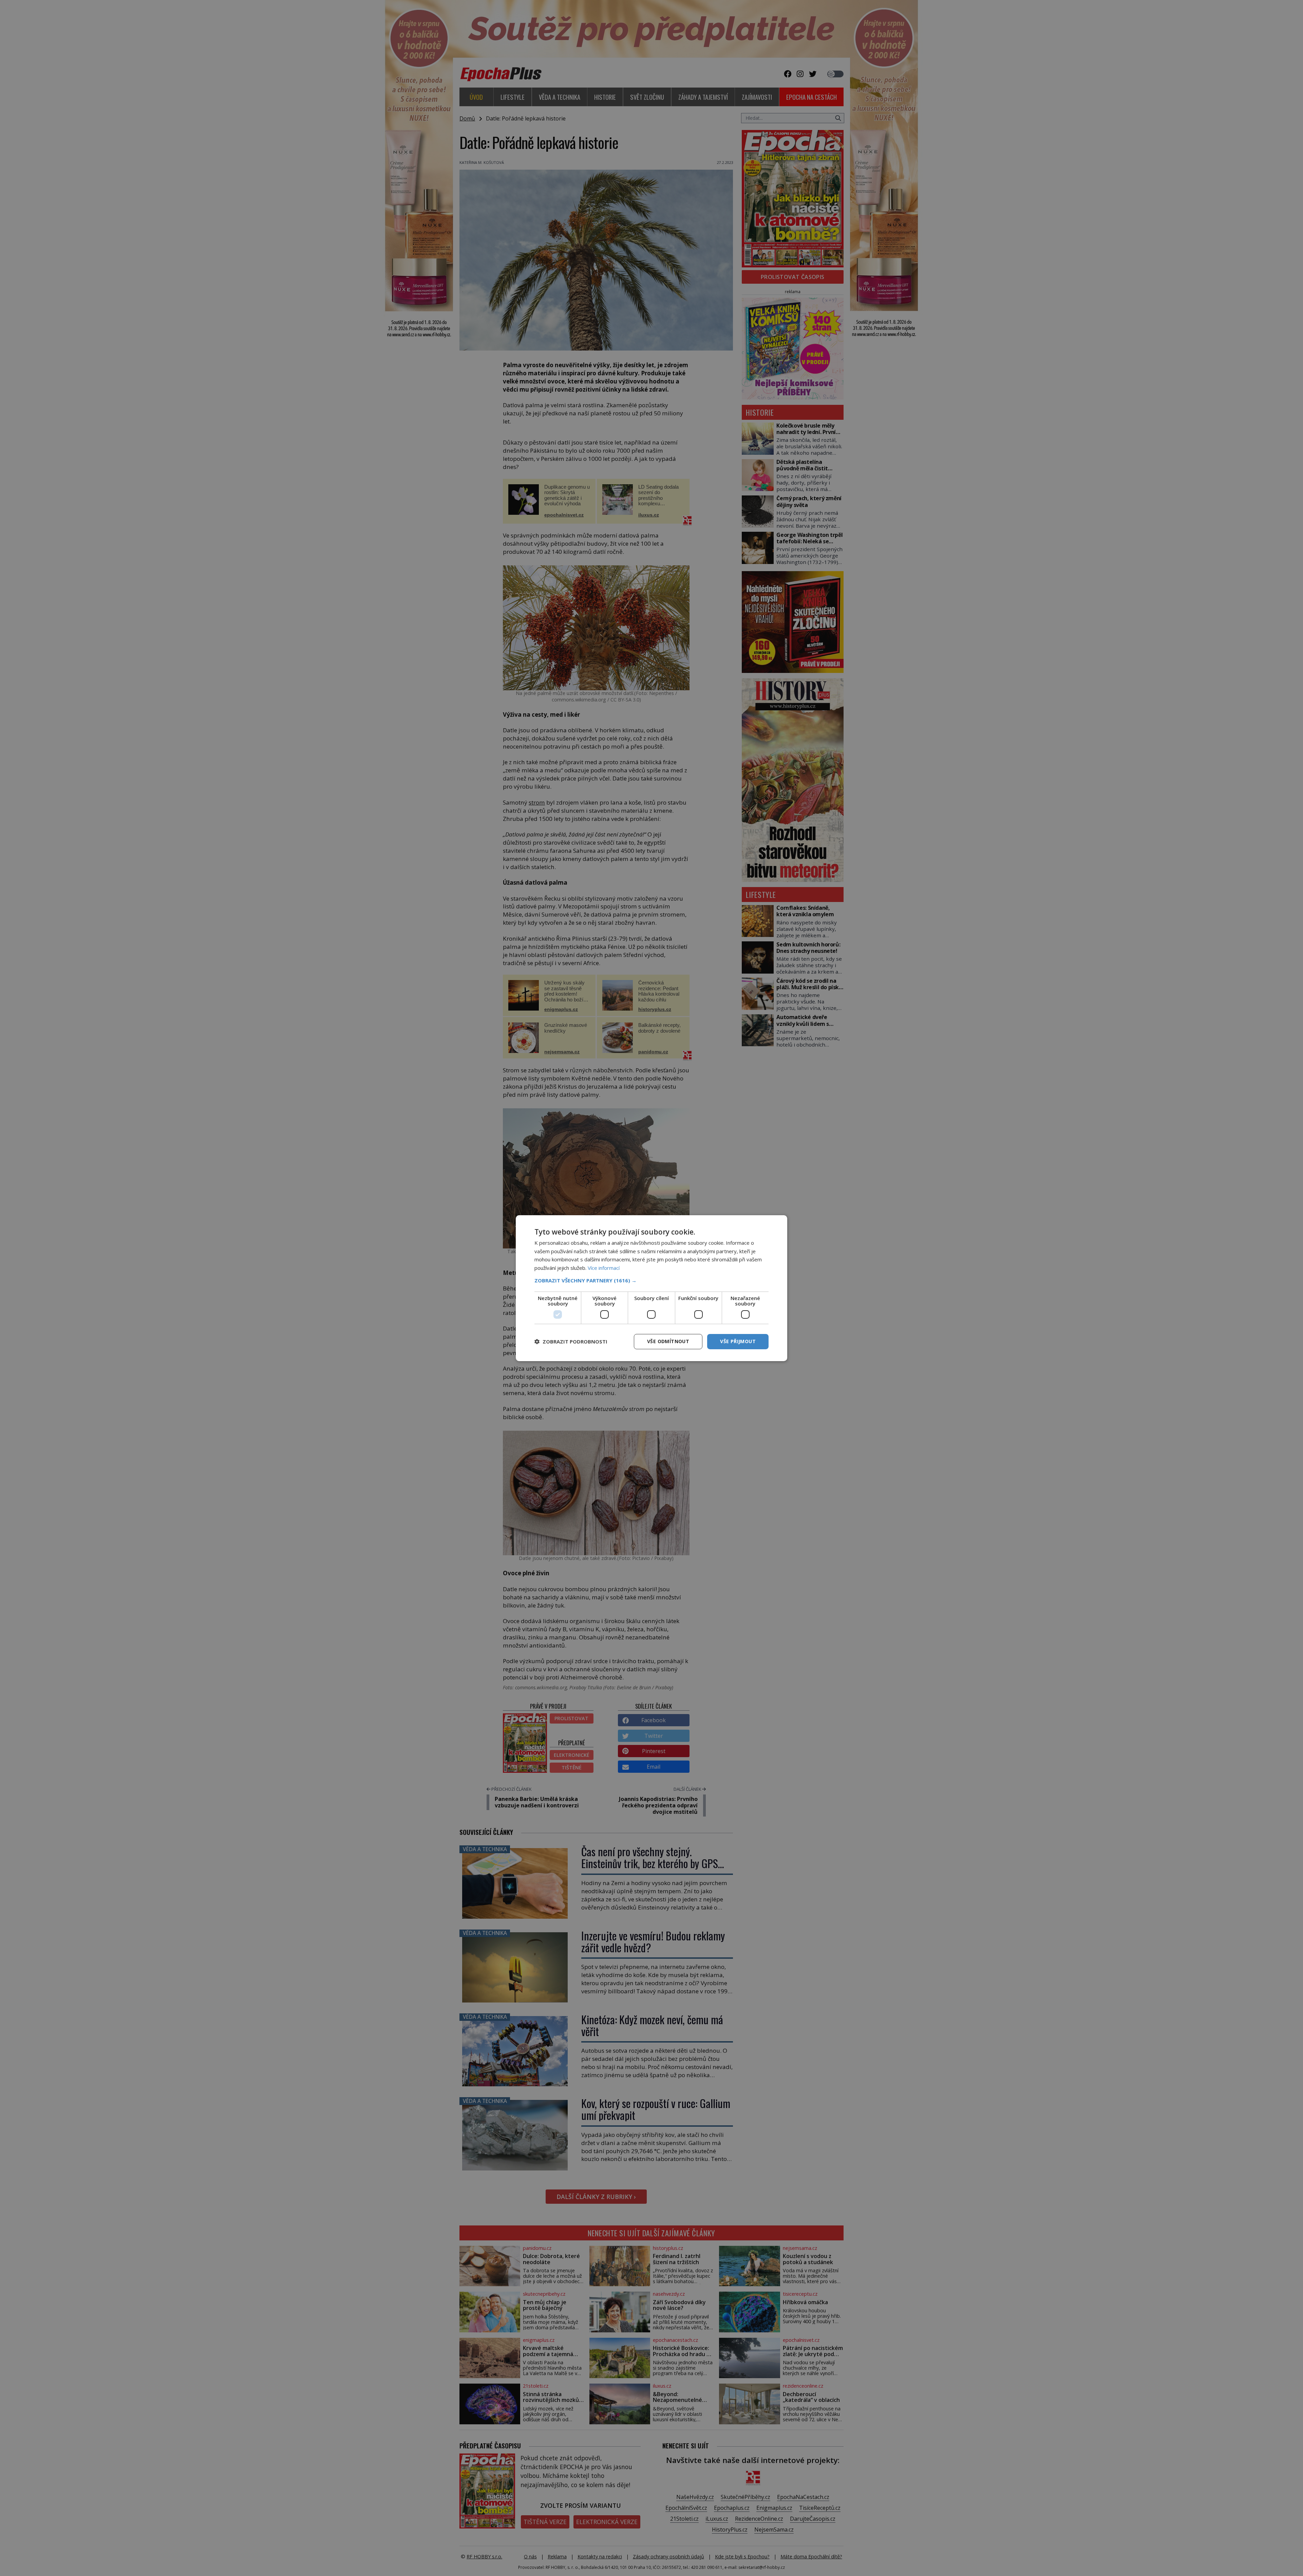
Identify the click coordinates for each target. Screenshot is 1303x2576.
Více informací (604, 1268)
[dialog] (651, 1288)
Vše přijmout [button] (738, 1341)
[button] (651, 1280)
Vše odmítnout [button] (668, 1341)
